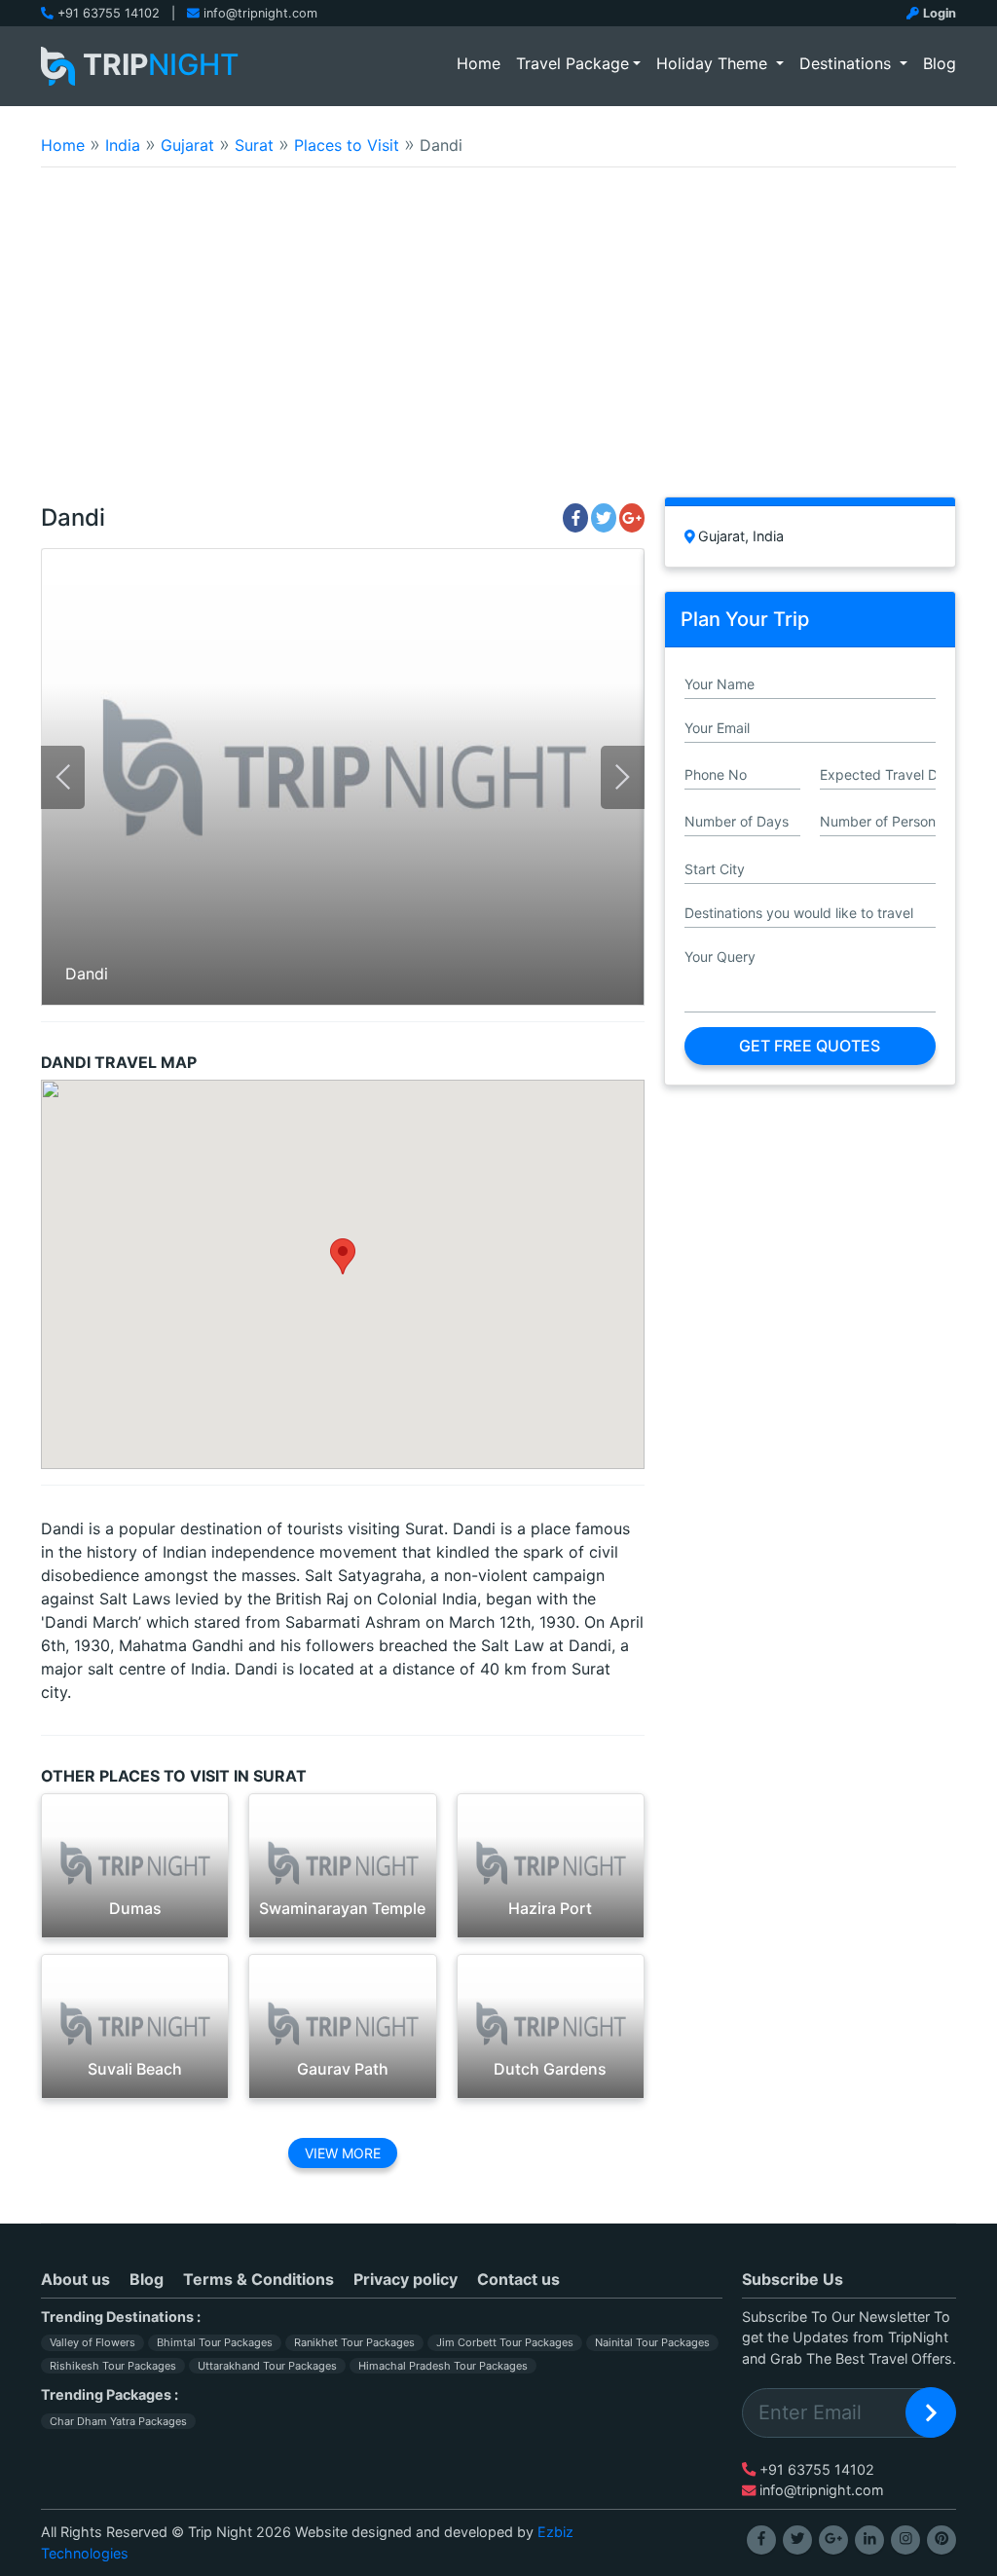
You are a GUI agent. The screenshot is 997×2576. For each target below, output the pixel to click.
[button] (343, 1256)
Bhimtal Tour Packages (215, 2342)
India (123, 145)
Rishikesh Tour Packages (113, 2366)
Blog (940, 63)
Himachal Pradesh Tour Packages (443, 2366)
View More (343, 2153)
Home (482, 63)
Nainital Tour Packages (652, 2342)
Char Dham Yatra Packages (118, 2421)
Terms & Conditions (258, 2279)
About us (75, 2279)
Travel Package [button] (572, 63)
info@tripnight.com (260, 13)
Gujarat (187, 145)
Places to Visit (347, 145)
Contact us (518, 2279)
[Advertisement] (498, 345)
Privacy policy (406, 2279)
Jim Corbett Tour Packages (505, 2342)
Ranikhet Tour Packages (354, 2342)
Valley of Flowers (92, 2342)
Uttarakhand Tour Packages (267, 2366)
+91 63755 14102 (109, 13)
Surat (254, 145)
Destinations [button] (848, 63)
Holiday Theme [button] (714, 63)
